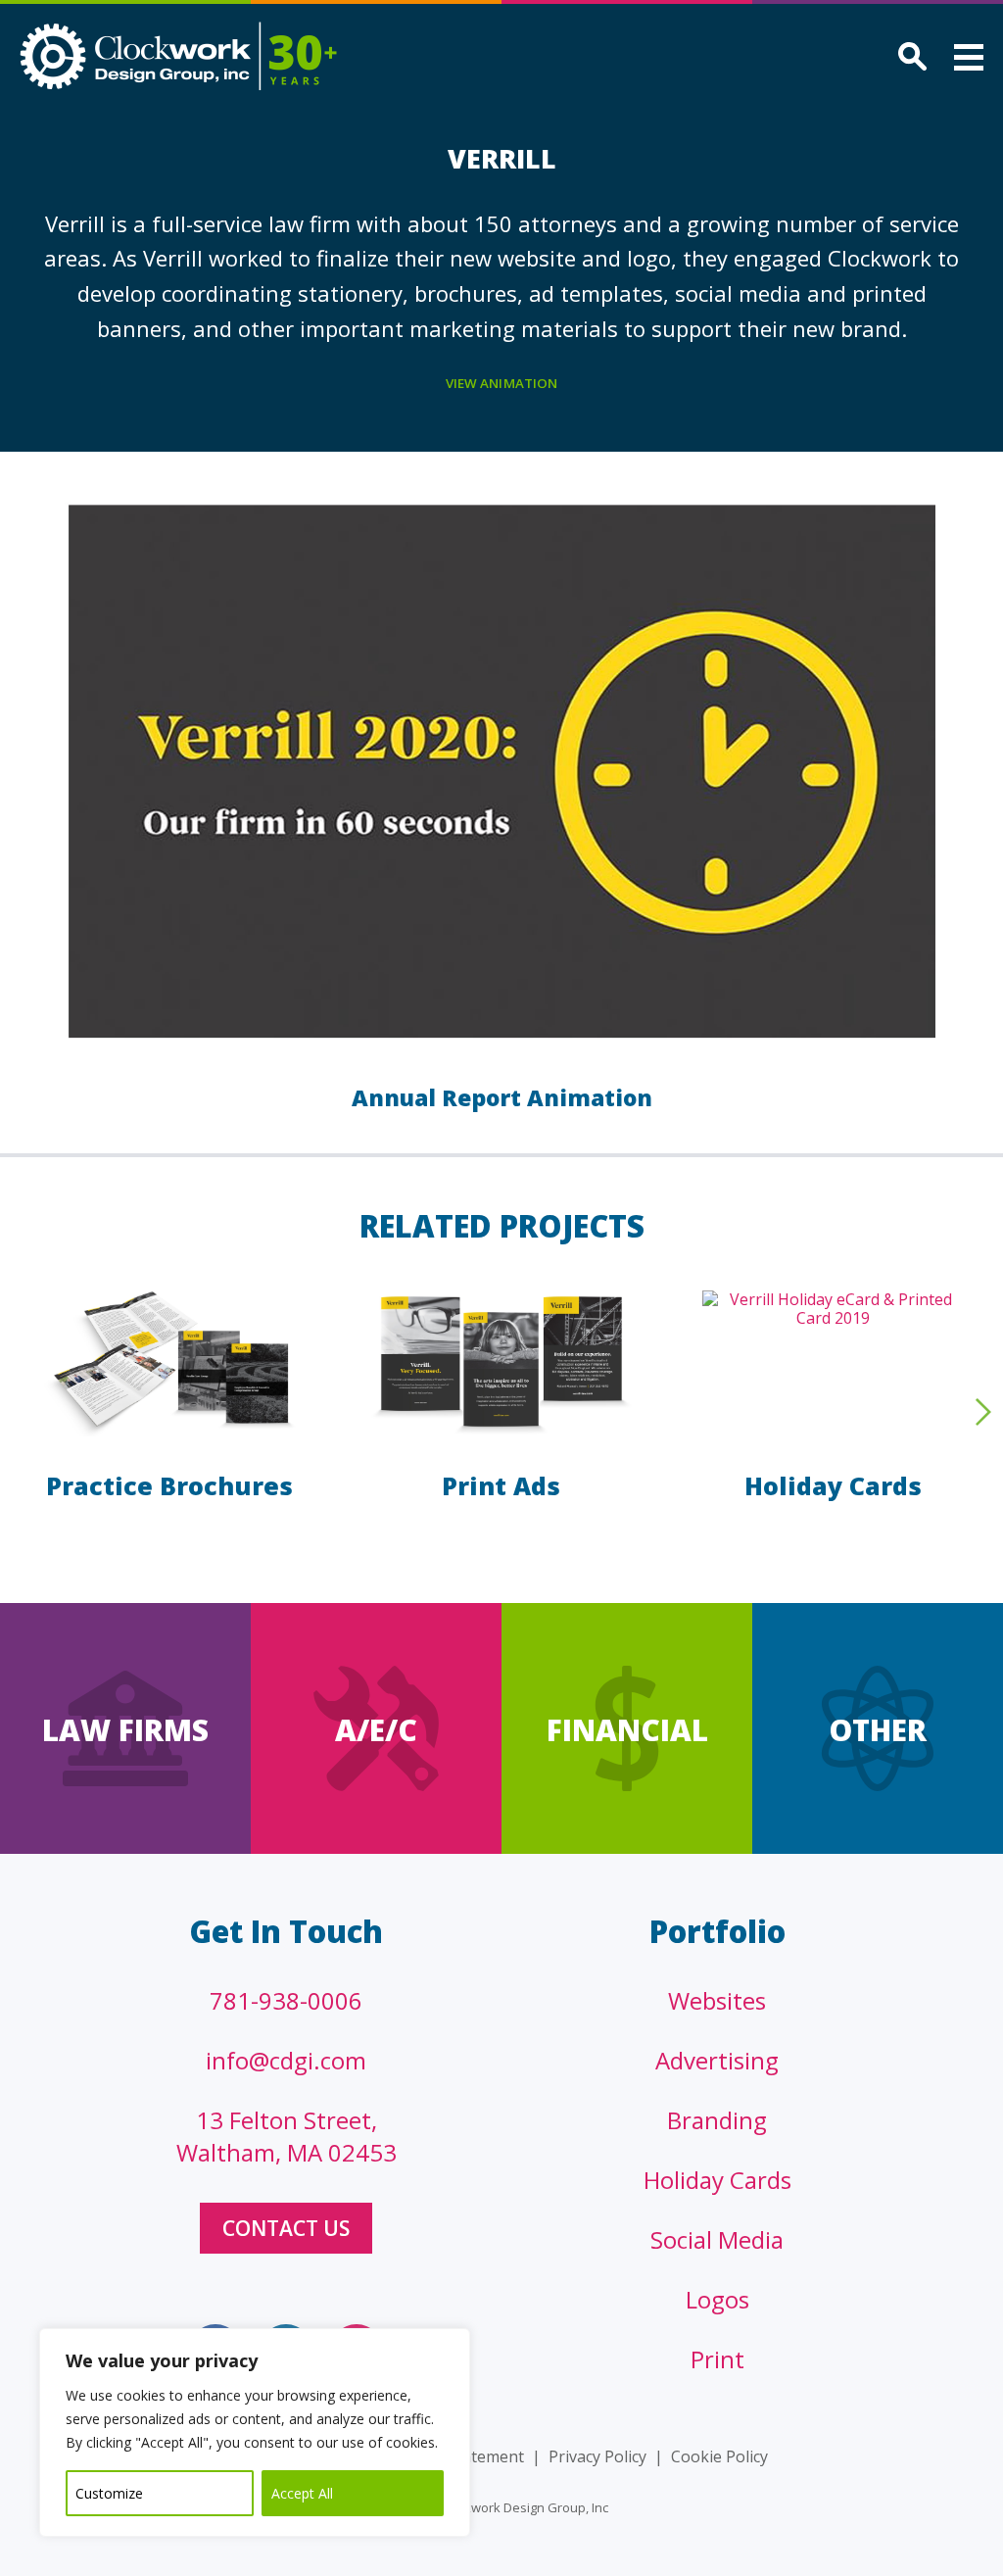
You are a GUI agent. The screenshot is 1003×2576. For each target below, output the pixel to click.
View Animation (502, 383)
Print (717, 2359)
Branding (717, 2120)
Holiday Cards (833, 1485)
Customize (109, 2493)
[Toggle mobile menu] (969, 60)
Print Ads (501, 1485)
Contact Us (286, 2228)
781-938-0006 (286, 2000)
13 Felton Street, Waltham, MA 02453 (287, 2136)
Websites (717, 2000)
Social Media (717, 2239)
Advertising (717, 2060)
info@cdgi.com (286, 2060)
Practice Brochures (169, 1485)
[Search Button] (909, 58)
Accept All (302, 2493)
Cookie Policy (719, 2456)
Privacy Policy (597, 2456)
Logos (717, 2299)
